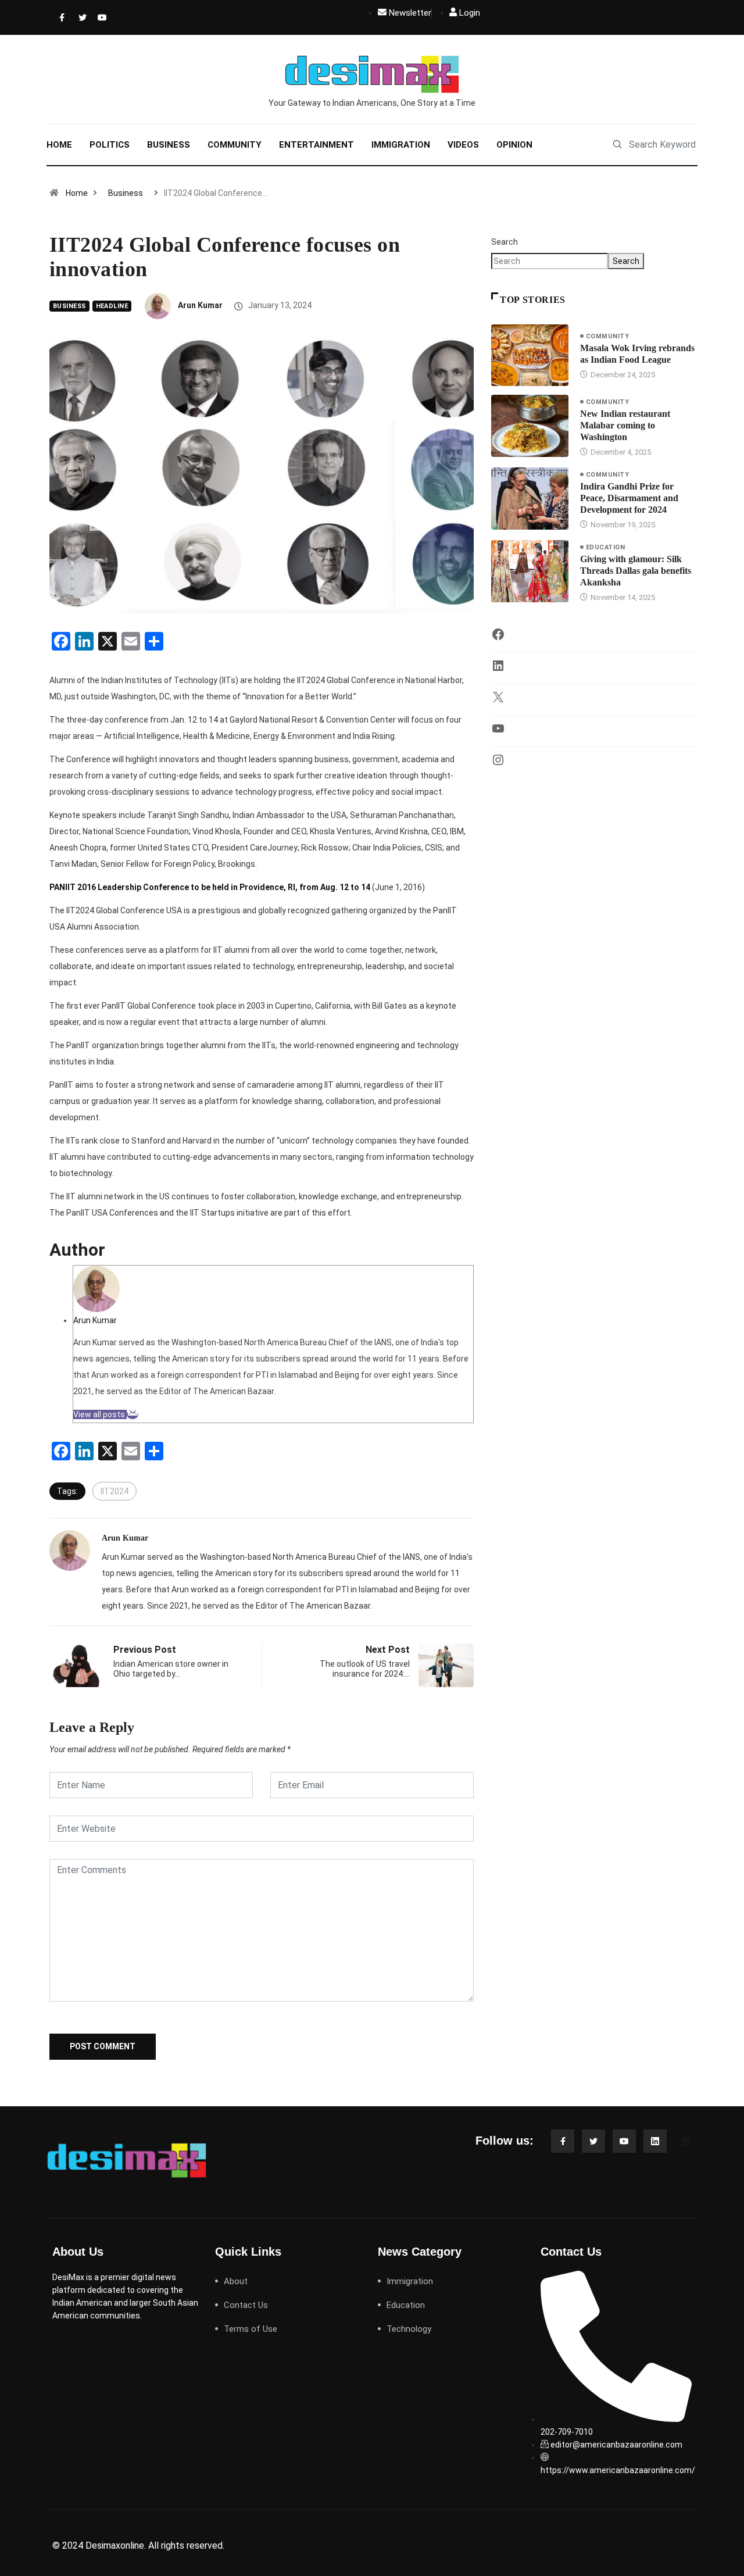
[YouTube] (498, 733)
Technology (409, 2329)
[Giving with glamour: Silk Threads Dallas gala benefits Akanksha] (530, 571)
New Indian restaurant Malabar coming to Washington (625, 425)
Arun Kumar (200, 305)
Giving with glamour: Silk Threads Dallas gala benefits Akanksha (636, 571)
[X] (498, 701)
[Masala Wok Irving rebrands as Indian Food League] (530, 355)
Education (605, 547)
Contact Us (246, 2305)
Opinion (514, 145)
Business (169, 145)
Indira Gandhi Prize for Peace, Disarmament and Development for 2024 (629, 498)
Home (59, 145)
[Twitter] (80, 17)
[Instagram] (498, 764)
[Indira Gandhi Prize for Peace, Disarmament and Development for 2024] (530, 498)
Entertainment (316, 145)
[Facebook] (61, 17)
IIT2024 (115, 1491)
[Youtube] (99, 17)
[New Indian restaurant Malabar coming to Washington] (530, 426)
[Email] (133, 1414)
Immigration (401, 145)
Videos (463, 145)
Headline (112, 306)
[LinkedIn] (498, 670)
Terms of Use (251, 2329)
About (236, 2281)
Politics (110, 145)
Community (235, 145)
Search (505, 242)
